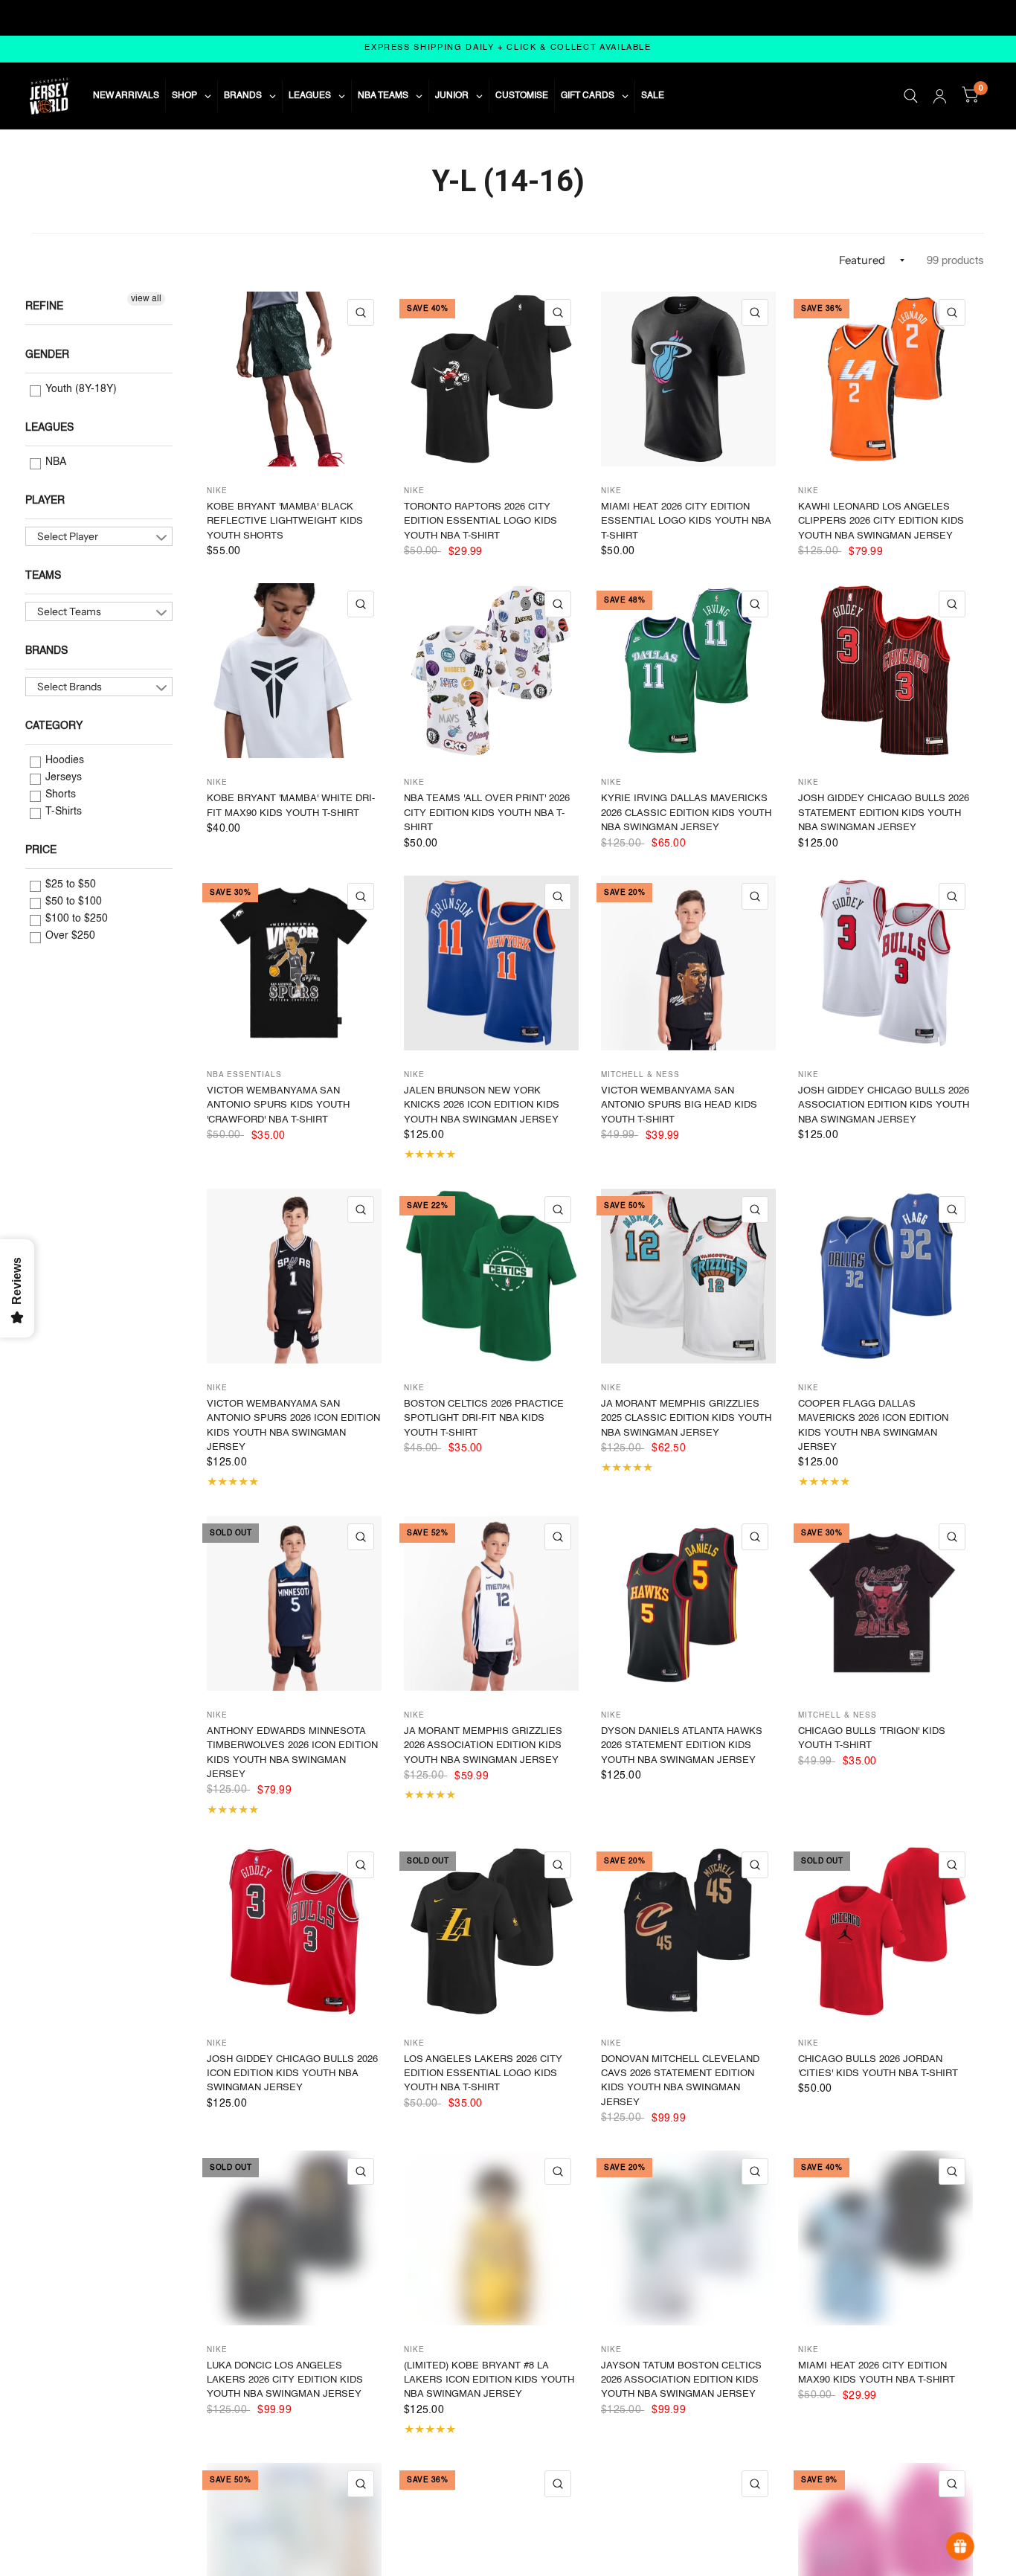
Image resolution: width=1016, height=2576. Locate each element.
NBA (54, 462)
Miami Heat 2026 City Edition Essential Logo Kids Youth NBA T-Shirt (686, 521)
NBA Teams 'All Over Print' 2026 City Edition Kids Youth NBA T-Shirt (487, 813)
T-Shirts (62, 812)
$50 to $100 (72, 902)
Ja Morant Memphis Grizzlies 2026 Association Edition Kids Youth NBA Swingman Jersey (483, 1746)
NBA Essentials (244, 1075)
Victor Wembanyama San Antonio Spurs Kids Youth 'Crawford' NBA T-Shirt (278, 1105)
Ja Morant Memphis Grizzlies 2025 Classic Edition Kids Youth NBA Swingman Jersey (686, 1419)
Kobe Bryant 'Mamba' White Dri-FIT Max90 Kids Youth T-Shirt (291, 806)
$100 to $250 (75, 919)
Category (54, 726)
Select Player (68, 536)
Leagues (49, 428)
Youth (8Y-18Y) (80, 389)
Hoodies (63, 760)
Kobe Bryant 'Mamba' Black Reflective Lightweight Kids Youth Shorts (285, 521)
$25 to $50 (69, 884)
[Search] (911, 96)
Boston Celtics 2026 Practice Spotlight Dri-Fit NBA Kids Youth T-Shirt (484, 1419)
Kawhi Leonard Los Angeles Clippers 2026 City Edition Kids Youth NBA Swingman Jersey (881, 521)
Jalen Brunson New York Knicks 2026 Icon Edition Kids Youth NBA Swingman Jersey (482, 1105)
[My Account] (940, 96)
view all (146, 299)
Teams (43, 576)
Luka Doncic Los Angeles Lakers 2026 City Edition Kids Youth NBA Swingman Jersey (285, 2380)
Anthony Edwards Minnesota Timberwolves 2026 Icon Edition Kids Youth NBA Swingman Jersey (292, 1753)
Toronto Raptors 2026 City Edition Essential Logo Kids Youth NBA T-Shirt (480, 521)
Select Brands (70, 687)
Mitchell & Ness (640, 1075)
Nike (217, 491)
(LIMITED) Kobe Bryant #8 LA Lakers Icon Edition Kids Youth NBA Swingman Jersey (489, 2380)
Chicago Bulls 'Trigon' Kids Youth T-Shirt (872, 1738)
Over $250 (69, 936)
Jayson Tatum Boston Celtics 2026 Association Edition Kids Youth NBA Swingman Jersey (681, 2380)
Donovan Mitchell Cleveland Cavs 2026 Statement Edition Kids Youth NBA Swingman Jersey (680, 2081)
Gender (47, 355)
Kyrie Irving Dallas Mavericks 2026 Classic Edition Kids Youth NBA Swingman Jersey (686, 813)
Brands (46, 651)
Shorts (59, 794)
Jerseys (62, 777)
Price (41, 850)
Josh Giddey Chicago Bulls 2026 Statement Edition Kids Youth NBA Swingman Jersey (884, 813)
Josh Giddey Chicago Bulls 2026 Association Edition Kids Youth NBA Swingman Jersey (884, 1105)
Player (45, 501)
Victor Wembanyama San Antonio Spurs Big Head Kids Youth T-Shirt (679, 1105)
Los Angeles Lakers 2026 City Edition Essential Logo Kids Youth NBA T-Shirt (483, 2074)
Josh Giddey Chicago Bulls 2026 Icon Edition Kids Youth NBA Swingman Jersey (292, 2074)
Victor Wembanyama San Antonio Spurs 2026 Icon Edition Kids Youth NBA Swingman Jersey (293, 1426)
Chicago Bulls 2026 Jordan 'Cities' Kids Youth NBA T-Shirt (878, 2066)
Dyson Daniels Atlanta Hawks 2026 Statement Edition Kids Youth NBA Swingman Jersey (682, 1746)
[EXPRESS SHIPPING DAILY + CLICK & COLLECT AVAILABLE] (508, 49)
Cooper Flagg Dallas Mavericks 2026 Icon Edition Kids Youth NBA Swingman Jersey (873, 1426)
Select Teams (69, 611)
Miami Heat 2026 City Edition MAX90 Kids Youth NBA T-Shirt (877, 2373)
